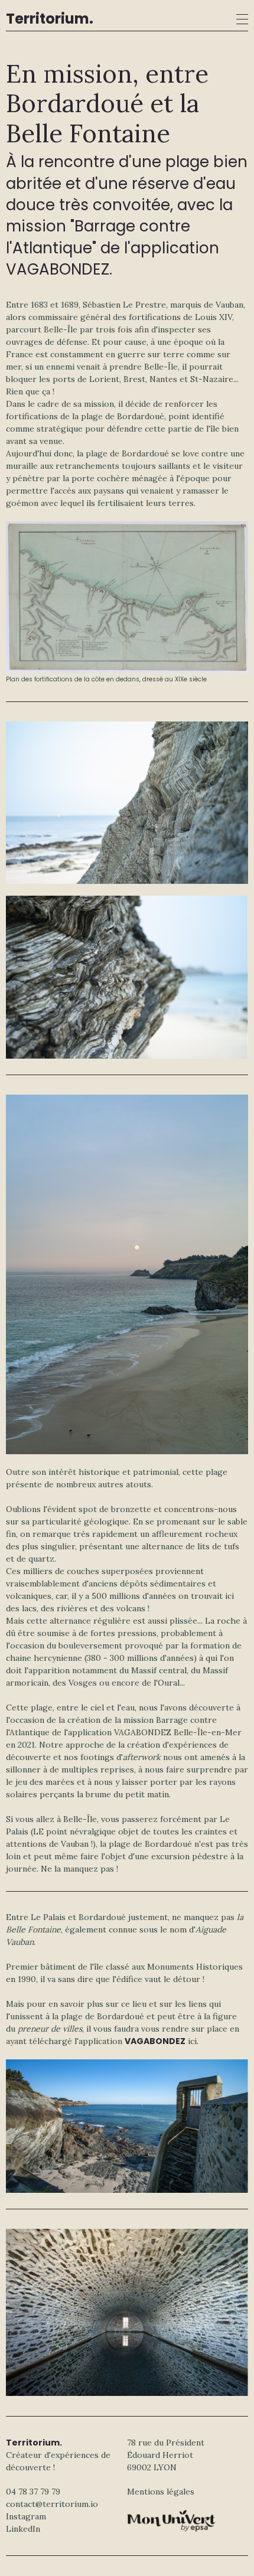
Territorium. (50, 19)
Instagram (26, 2516)
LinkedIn (23, 2529)
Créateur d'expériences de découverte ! (58, 2455)
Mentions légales (161, 2492)
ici (192, 2041)
